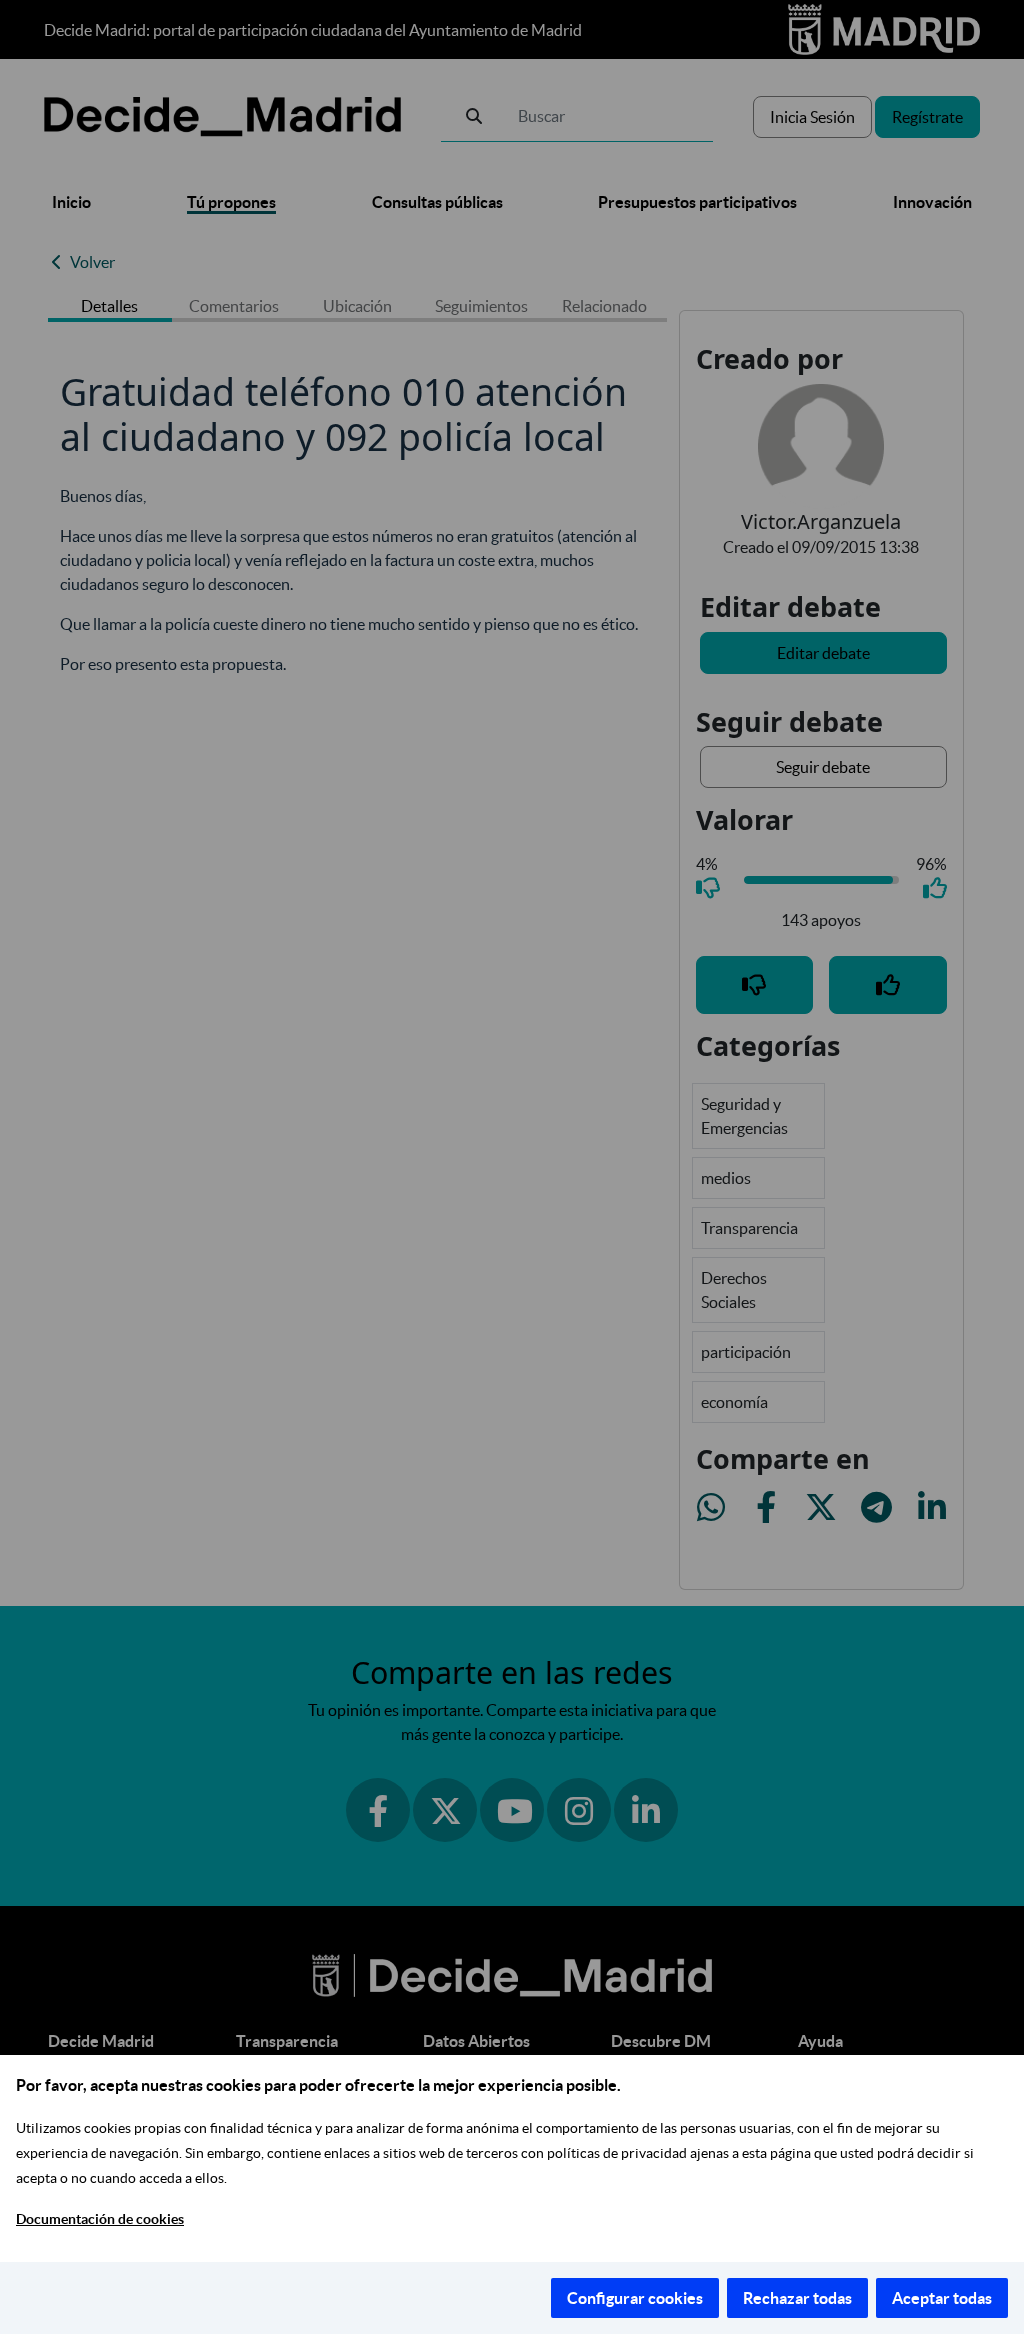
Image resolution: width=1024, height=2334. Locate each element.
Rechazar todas (797, 2298)
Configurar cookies (635, 2298)
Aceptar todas (942, 2298)
